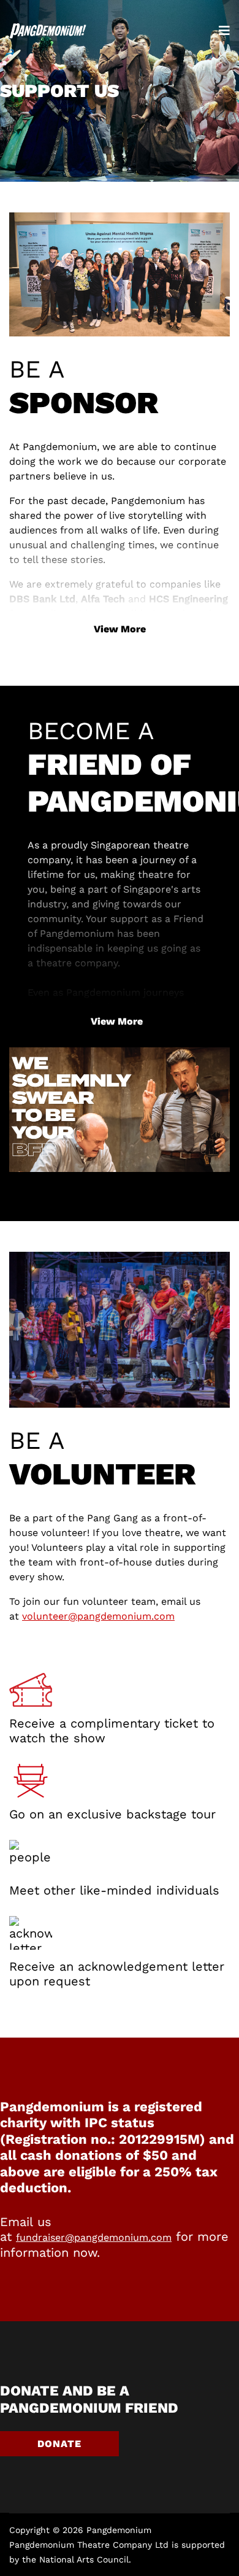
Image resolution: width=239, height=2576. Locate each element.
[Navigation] (224, 31)
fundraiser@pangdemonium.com (94, 2237)
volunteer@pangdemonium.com (98, 1616)
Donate (59, 2444)
